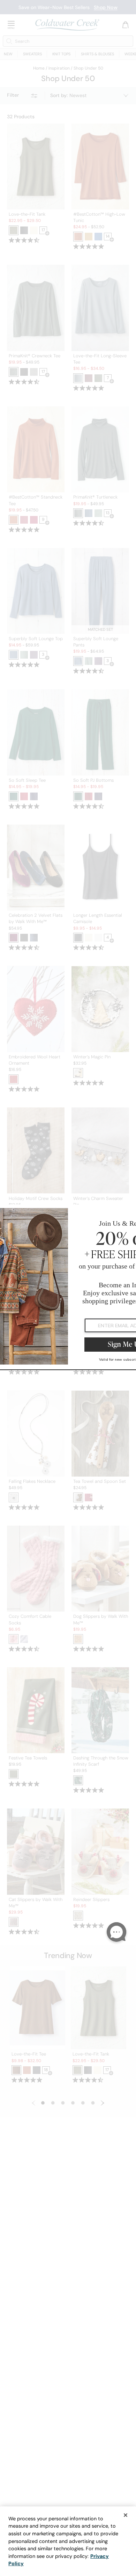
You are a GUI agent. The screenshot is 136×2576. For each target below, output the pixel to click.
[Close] (126, 2515)
